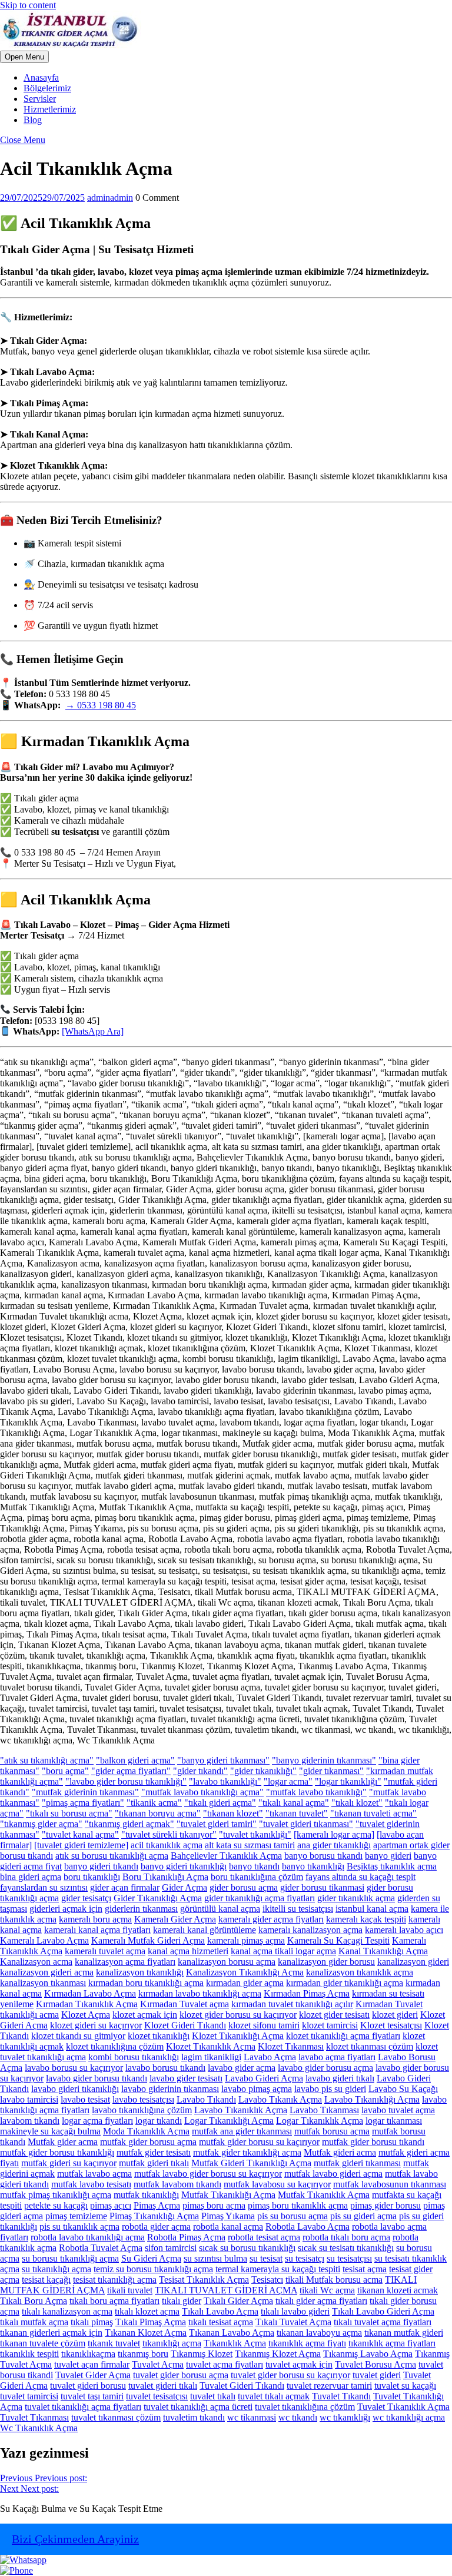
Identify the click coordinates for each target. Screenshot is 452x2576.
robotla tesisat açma (264, 2237)
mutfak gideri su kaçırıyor (69, 2163)
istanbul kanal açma (372, 1909)
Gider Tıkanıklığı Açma (158, 1898)
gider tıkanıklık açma (356, 1898)
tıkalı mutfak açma (34, 2322)
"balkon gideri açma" (135, 1760)
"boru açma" (65, 1771)
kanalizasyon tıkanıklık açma (360, 1972)
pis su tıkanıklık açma (79, 2227)
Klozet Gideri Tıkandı (185, 2025)
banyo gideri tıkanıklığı (184, 1866)
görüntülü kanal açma (220, 1909)
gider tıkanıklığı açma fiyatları (260, 1898)
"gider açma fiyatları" (131, 1771)
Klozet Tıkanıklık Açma (211, 2046)
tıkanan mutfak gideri (404, 2333)
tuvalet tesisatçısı (157, 2396)
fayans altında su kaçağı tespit (360, 1877)
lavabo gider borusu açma (325, 2068)
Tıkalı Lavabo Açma (220, 2311)
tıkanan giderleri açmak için (51, 2333)
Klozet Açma (86, 2015)
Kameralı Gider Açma (175, 1919)
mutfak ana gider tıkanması (242, 2131)
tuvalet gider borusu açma (181, 2375)
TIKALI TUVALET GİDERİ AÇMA (226, 2290)
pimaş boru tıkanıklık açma (298, 2205)
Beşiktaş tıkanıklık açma (392, 1866)
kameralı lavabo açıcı (404, 1930)
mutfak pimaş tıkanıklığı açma (56, 2195)
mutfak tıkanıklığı (146, 2195)
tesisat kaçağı (46, 2280)
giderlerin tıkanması (141, 1909)
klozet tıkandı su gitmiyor (78, 2036)
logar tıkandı (159, 2121)
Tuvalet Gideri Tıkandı (242, 2386)
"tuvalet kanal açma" (80, 1834)
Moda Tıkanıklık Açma (146, 2131)
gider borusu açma (244, 1887)
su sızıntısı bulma (215, 2258)
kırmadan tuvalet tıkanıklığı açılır (292, 2004)
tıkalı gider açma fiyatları (321, 2301)
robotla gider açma (156, 2227)
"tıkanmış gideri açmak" (129, 1824)
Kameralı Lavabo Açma (44, 1940)
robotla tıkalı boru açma (346, 2237)
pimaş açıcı (111, 2205)
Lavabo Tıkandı (206, 2099)
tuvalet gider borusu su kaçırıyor (290, 2375)
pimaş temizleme (76, 2216)
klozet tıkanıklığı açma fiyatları (343, 2036)
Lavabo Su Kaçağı (403, 2089)
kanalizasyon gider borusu (326, 1962)
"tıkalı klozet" (357, 1803)
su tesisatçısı (349, 2258)
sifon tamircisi (171, 2248)
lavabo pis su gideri (330, 2089)
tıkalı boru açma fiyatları (114, 2301)
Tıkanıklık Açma (235, 2343)
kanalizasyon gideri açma (47, 1972)
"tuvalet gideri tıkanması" (306, 1824)
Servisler (40, 99)
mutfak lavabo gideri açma (333, 2174)
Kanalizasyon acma (36, 1962)
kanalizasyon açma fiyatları (125, 1962)
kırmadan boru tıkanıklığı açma (146, 1983)
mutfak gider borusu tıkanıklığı (57, 2152)
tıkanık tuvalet (114, 2343)
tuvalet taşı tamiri (92, 2396)
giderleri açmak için (66, 1909)
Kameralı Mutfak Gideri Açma (148, 1940)
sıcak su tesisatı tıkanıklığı (346, 2248)
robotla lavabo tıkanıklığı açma (88, 2237)
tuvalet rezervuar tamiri (329, 2386)
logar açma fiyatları (97, 2121)
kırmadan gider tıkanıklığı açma (345, 1983)
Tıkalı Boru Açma (34, 2301)
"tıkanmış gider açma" (41, 1824)
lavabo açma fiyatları (337, 2057)
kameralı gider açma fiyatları (271, 1919)
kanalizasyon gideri (413, 1962)
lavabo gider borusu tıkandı (97, 2078)
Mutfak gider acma (63, 2142)
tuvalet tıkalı (213, 2396)
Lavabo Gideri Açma (264, 2078)
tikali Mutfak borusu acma (334, 2280)
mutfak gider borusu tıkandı (373, 2142)
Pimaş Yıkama (228, 2216)
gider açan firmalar (125, 1887)
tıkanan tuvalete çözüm (43, 2343)
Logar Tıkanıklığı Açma (229, 2121)
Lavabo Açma (270, 2057)
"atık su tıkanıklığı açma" (47, 1760)
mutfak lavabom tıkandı (177, 2184)
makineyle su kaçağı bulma (50, 2131)
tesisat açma (365, 2269)
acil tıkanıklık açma (167, 1845)
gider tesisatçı (86, 1898)
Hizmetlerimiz (50, 109)
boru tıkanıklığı (92, 1877)
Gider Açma (185, 1887)
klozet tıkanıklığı (159, 2036)
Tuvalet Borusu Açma (375, 2364)
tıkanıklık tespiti (29, 2354)
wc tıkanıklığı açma (409, 2417)
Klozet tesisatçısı (391, 2025)
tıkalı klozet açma (147, 2311)
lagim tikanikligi (211, 2057)
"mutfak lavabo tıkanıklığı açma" (202, 1792)
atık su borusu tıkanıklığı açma (112, 1856)
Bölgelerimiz (47, 88)
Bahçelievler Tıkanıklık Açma (226, 1856)
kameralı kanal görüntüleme (205, 1930)
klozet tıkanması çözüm (370, 2046)
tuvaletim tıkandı (194, 2417)
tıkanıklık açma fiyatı (307, 2343)
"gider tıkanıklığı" (263, 1771)
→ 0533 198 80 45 (101, 705)
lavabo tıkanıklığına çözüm (142, 2110)
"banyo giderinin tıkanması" (324, 1760)
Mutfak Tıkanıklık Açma (324, 2195)
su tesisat (266, 2258)
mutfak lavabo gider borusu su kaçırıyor (208, 2174)
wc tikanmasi (252, 2417)
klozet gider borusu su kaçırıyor (238, 2015)
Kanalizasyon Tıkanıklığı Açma (245, 1972)
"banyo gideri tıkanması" (223, 1760)
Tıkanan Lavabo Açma (232, 2333)
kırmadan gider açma (245, 1983)
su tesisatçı (305, 2258)
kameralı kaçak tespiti (366, 1919)
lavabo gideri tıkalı (340, 2078)
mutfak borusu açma (332, 2131)
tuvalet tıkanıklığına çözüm (305, 2407)
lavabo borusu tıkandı (165, 2068)
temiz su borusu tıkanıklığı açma (153, 2269)
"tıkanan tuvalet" (297, 1813)
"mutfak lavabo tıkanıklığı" (316, 1792)
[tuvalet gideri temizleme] (81, 1845)
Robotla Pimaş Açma (186, 2237)
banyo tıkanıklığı (313, 1866)
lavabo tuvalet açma (398, 2110)
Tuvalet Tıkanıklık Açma (403, 2407)
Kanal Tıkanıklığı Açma (383, 1951)
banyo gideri (388, 1856)
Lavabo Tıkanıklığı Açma (372, 2099)
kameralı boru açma (95, 1919)
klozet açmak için (145, 2015)
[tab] (24, 57)
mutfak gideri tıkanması (357, 2163)
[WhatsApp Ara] (93, 1031)
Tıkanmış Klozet (202, 2354)
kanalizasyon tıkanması (43, 1983)
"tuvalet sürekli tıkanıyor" (169, 1834)
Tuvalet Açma (158, 2364)
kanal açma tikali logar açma (283, 1951)
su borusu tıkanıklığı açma (70, 2258)
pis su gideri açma (363, 2216)
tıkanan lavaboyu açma (319, 2333)
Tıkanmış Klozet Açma (278, 2354)
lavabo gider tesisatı (186, 2078)
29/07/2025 (42, 198)
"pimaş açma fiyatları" (83, 1803)
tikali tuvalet (130, 2290)
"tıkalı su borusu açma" (69, 1813)
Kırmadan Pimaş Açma (307, 1993)
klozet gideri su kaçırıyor (96, 2025)
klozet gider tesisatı (334, 2015)
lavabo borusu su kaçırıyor (74, 2068)
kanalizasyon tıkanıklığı (140, 1972)
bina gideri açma (31, 1877)
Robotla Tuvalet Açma (101, 2248)
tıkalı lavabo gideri (295, 2311)
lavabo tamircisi (29, 2099)
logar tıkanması (394, 2121)
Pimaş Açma (157, 2205)
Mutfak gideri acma (340, 2152)
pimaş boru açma (214, 2205)
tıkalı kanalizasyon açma (67, 2311)
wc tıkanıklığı (345, 2417)
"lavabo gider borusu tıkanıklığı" (126, 1781)
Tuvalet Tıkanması (34, 2417)
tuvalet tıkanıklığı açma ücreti (198, 2407)
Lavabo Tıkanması (324, 2110)
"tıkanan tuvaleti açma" (373, 1813)
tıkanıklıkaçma (88, 2354)
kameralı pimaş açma (246, 1940)
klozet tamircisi (330, 2025)
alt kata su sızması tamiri (250, 1845)
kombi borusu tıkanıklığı (134, 2057)
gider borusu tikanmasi (322, 1887)
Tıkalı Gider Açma (238, 2301)
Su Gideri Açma (151, 2258)
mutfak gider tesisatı (154, 2152)
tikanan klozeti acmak (398, 2290)
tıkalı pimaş (92, 2322)
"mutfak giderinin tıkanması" (85, 1792)
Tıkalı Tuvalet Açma (293, 2322)
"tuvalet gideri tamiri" (217, 1824)
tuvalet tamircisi (29, 2396)
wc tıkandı (298, 2417)
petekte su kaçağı (56, 2205)
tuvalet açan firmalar (92, 2364)
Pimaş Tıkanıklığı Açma (154, 2216)
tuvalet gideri (377, 2375)
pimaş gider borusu (385, 2205)
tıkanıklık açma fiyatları (392, 2343)
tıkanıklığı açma (172, 2343)
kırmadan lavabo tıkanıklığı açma (200, 1993)
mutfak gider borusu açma (148, 2142)
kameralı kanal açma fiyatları (97, 1930)
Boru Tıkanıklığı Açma (165, 1877)
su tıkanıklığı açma (56, 2269)
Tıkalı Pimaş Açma (151, 2322)
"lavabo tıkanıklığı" (225, 1781)
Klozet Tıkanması (291, 2046)
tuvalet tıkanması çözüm (116, 2417)
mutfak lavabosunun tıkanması (390, 2184)
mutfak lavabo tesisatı (91, 2184)
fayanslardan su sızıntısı (44, 1887)
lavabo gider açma (242, 2068)
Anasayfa (41, 77)
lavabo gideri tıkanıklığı (75, 2089)
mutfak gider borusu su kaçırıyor (259, 2142)
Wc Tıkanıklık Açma (39, 2428)
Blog (33, 120)
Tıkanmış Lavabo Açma (368, 2354)
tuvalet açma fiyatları (225, 2364)
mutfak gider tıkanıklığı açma (247, 2152)
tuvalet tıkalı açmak (274, 2396)
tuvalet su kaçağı (405, 2386)
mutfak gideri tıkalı (154, 2163)
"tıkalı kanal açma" (294, 1803)
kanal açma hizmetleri (188, 1951)
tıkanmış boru (143, 2354)
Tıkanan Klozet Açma (146, 2333)
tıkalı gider (182, 2301)
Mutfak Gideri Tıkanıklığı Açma (251, 2163)
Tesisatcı (267, 2280)
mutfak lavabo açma (94, 2174)
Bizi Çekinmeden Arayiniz (75, 2539)
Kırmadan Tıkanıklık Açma (87, 2004)
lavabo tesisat (85, 2099)
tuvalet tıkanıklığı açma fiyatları (83, 2407)
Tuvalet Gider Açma (93, 2375)
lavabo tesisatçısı (143, 2099)
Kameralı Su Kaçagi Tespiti (338, 1940)
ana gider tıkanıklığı (334, 1845)
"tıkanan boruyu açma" (158, 1813)
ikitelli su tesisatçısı (298, 1909)
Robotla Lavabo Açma (308, 2227)
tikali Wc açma (327, 2290)
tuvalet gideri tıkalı (163, 2386)
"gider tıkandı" (200, 1771)
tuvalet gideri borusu (88, 2386)
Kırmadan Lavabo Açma (90, 1993)
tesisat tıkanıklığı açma (115, 2280)
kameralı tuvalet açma (105, 1951)
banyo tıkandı (254, 1866)
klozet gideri (395, 2015)
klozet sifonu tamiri (264, 2025)
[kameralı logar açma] (334, 1834)
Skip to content (28, 5)
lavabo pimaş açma (257, 2089)
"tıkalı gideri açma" (220, 1803)
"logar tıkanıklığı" (348, 1781)
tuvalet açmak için (299, 2364)
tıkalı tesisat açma (221, 2322)
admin (110, 198)
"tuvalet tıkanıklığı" (255, 1834)
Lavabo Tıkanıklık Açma (241, 2110)
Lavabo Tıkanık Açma (280, 2099)
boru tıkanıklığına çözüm (257, 1877)
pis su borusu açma (293, 2216)
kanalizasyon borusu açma (227, 1962)
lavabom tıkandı (30, 2121)
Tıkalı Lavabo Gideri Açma (383, 2311)
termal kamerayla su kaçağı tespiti (278, 2269)
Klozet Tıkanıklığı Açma (238, 2036)
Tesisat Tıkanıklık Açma (204, 2280)
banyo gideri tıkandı (101, 1866)
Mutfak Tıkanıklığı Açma (228, 2195)
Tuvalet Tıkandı (341, 2396)
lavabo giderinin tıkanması (170, 2089)
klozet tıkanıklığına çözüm (115, 2046)
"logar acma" (288, 1781)
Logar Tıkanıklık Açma (320, 2121)
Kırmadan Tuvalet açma (185, 2004)
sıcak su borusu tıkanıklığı (247, 2248)
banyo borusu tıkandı (323, 1856)
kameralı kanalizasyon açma (310, 1930)
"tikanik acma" (154, 1803)
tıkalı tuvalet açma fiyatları (383, 2322)
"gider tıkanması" (331, 1771)
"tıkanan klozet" (233, 1813)
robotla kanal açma (228, 2227)
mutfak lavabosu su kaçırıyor (277, 2184)
